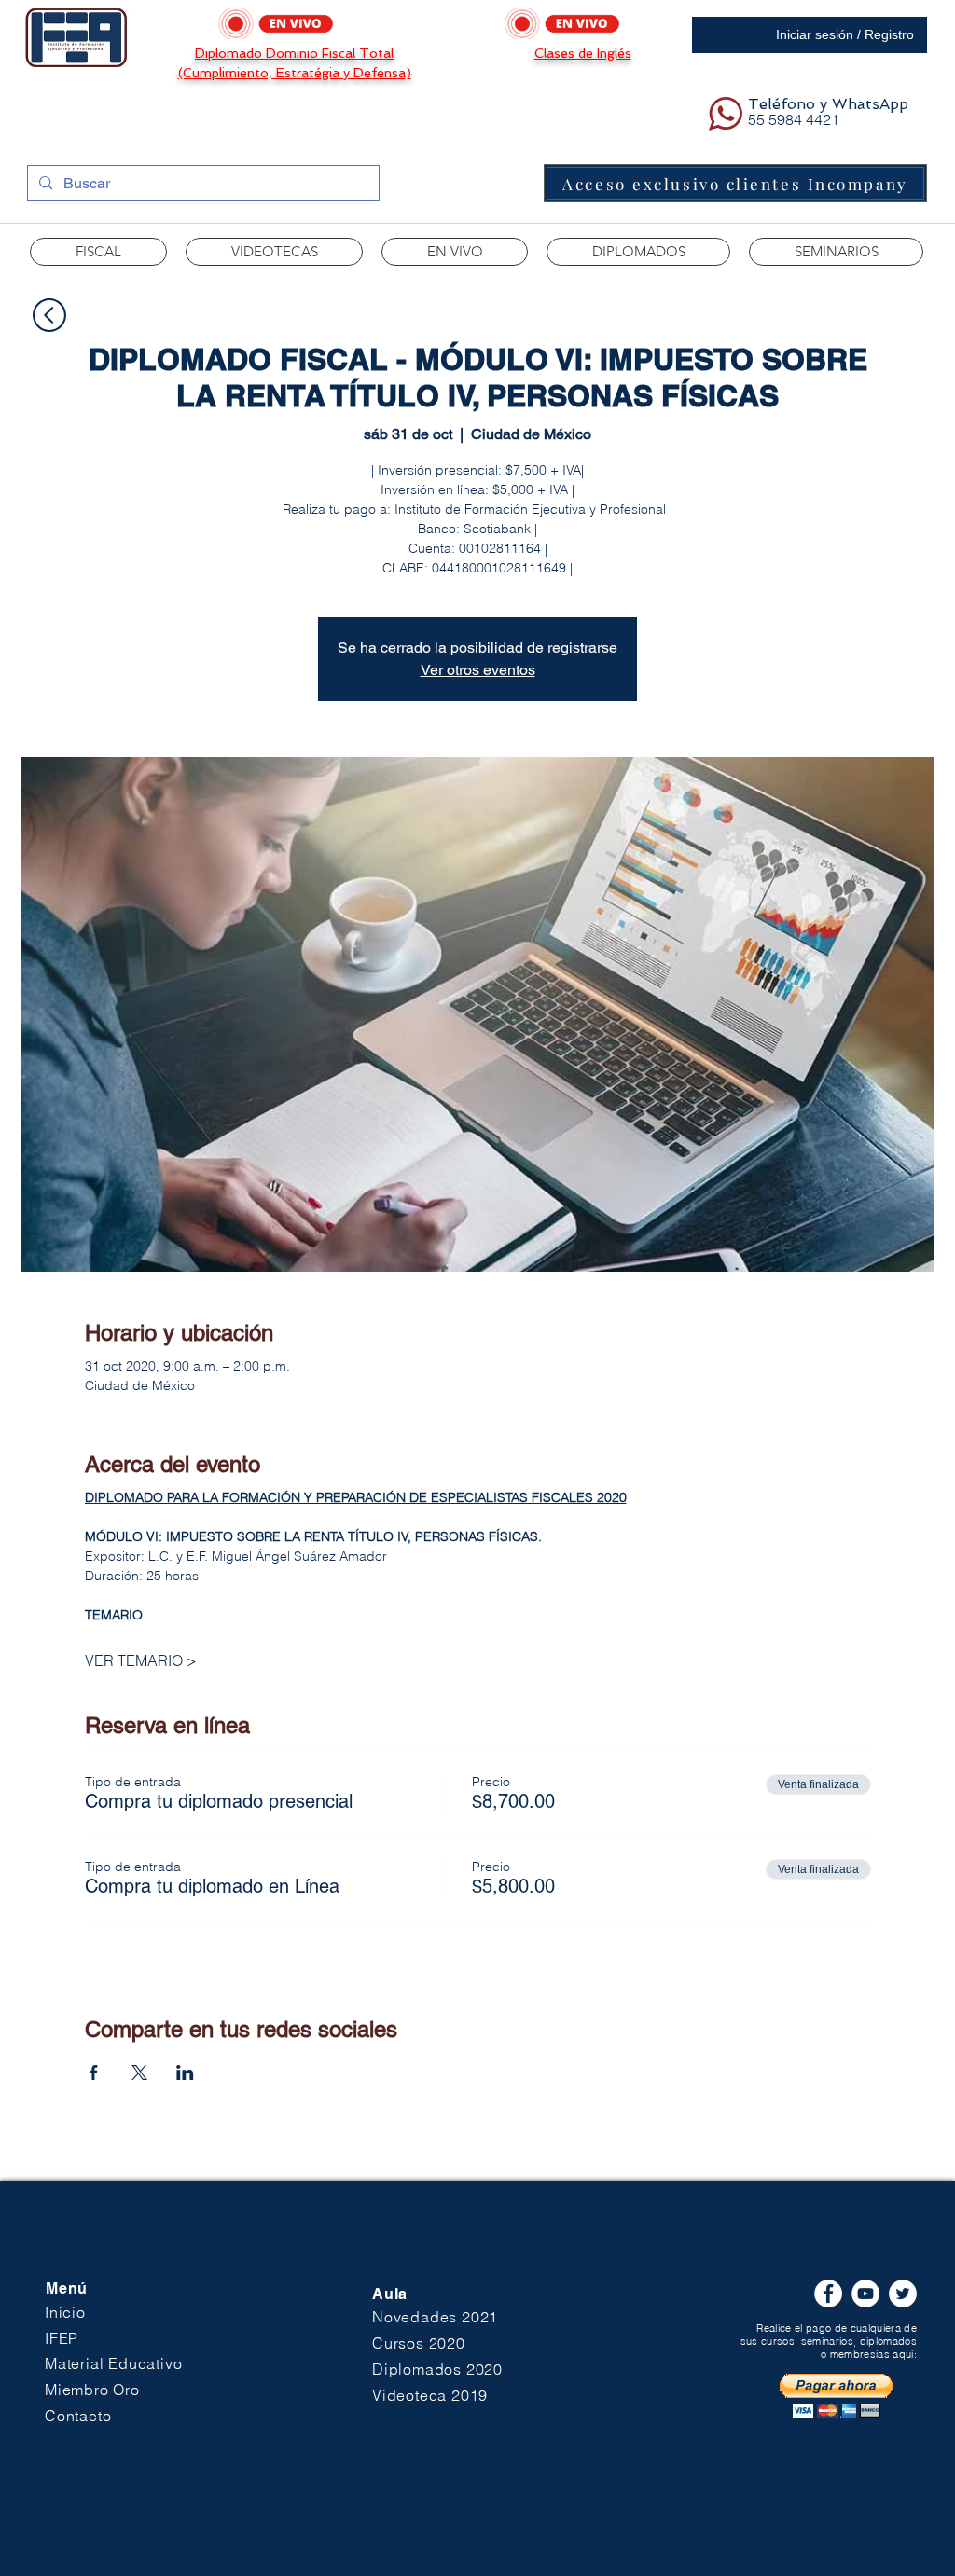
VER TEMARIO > (141, 1660)
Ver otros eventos (478, 670)
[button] (274, 252)
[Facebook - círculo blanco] (828, 2294)
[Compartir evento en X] (139, 2073)
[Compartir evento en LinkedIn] (185, 2073)
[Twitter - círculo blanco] (903, 2294)
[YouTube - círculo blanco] (865, 2294)
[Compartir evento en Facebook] (94, 2073)
